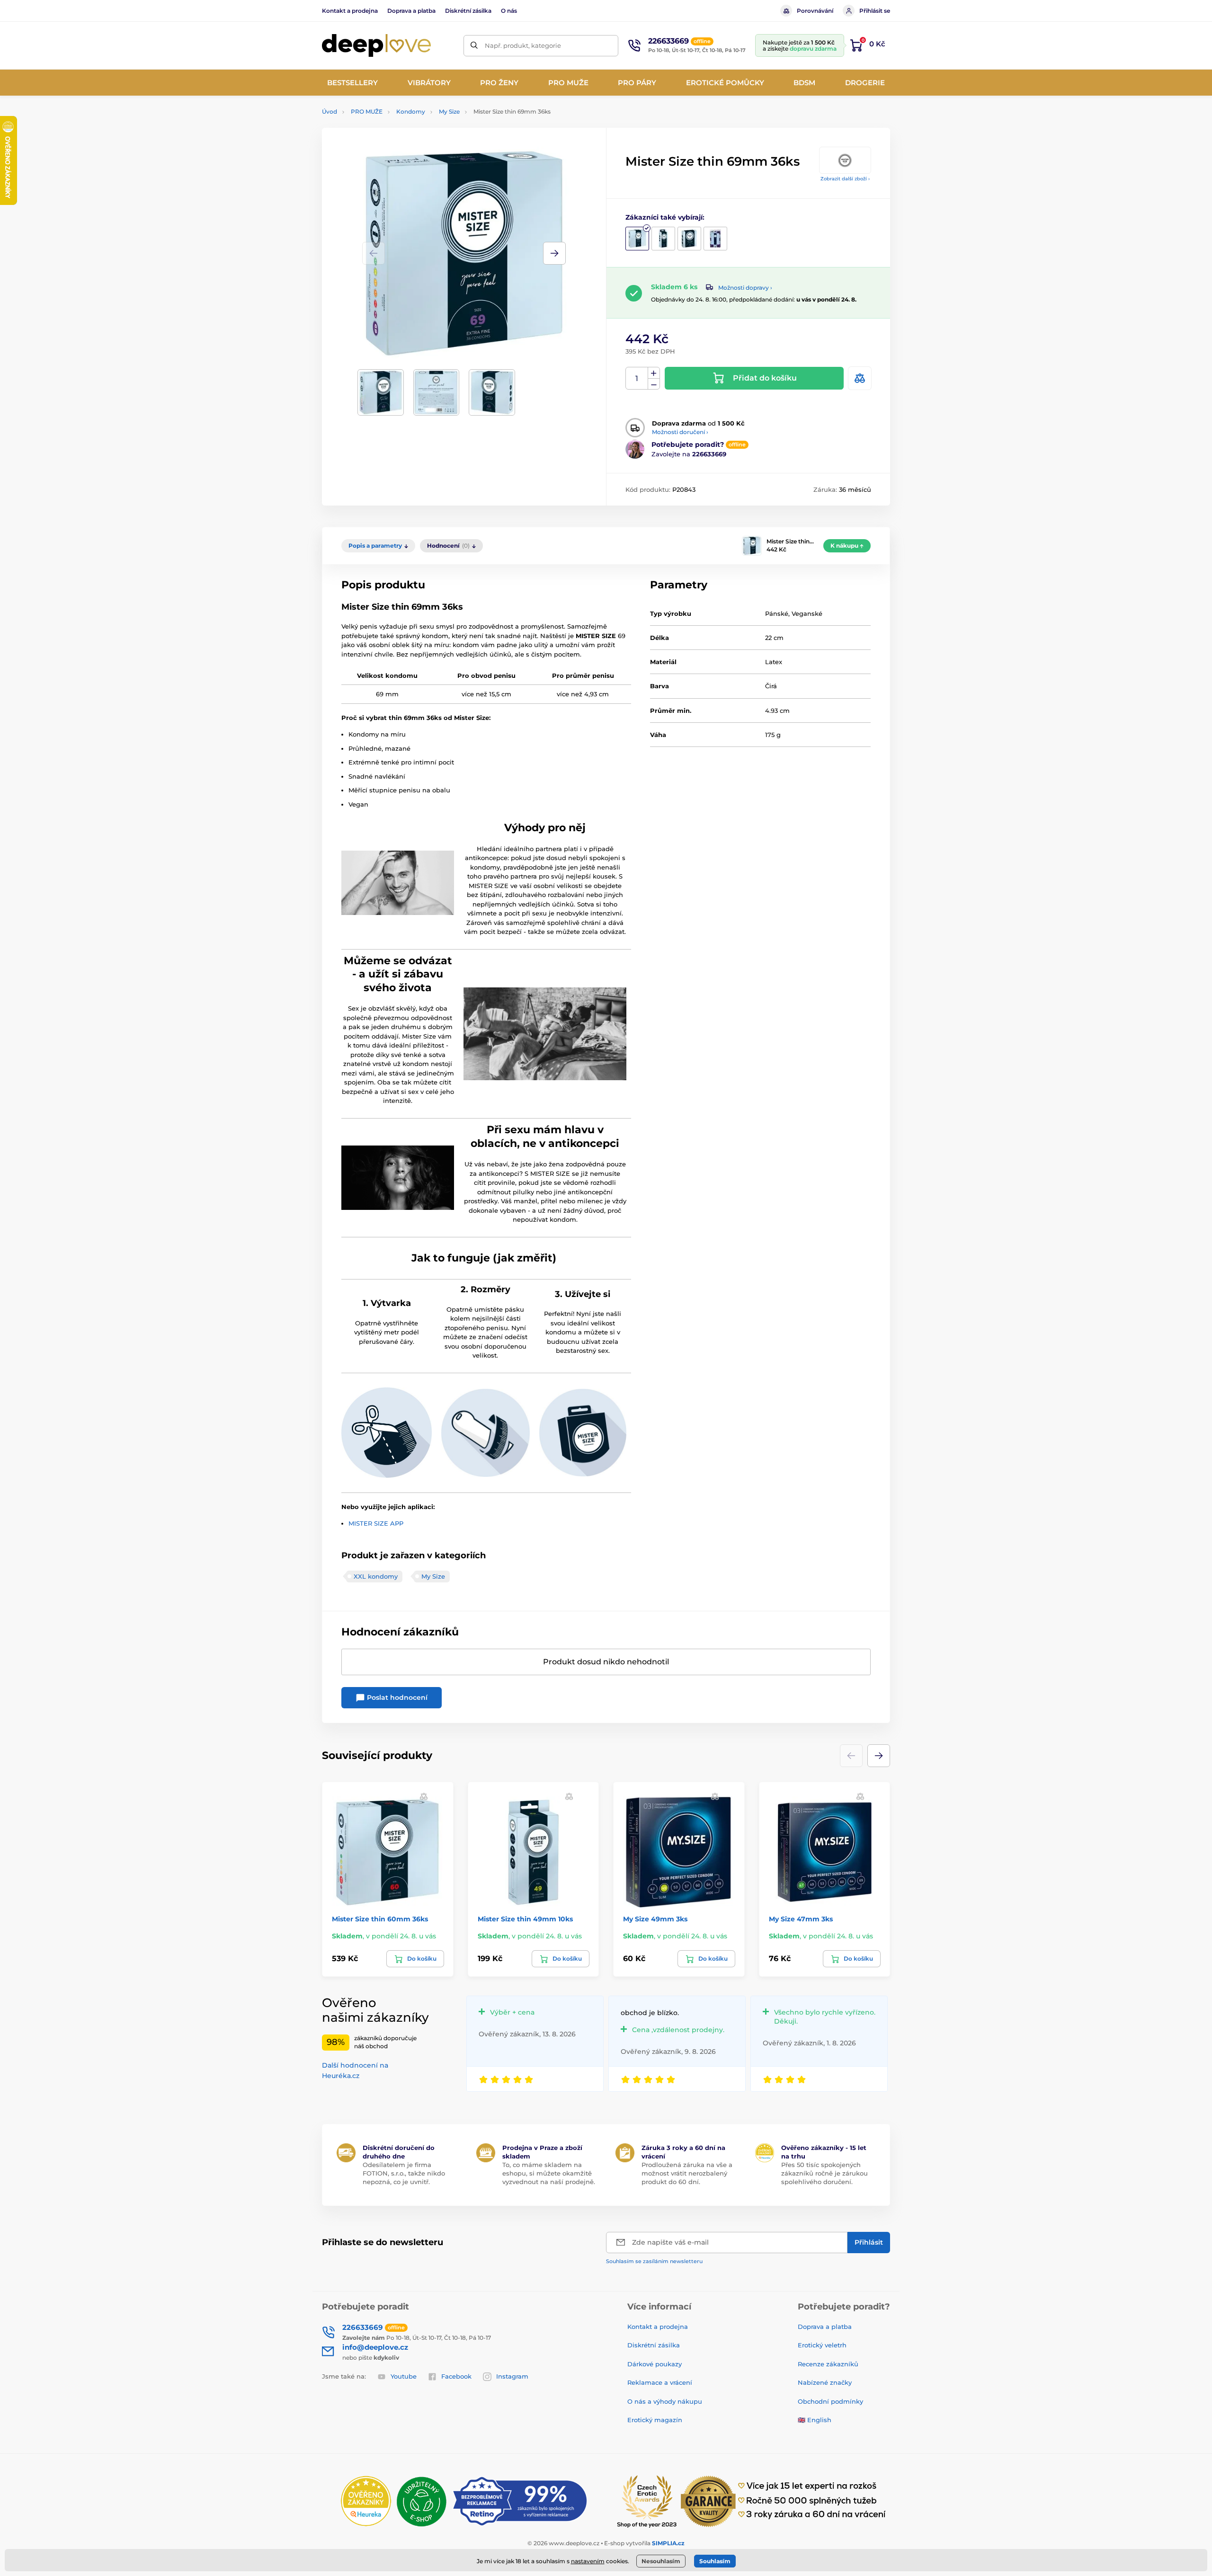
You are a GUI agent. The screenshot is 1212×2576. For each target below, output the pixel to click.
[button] (554, 253)
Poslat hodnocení (396, 1697)
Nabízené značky (825, 2382)
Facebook (456, 2376)
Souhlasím (715, 2561)
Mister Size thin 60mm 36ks (380, 1919)
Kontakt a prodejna (350, 11)
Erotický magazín (655, 2420)
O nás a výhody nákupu (665, 2401)
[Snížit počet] (654, 384)
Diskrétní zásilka (468, 11)
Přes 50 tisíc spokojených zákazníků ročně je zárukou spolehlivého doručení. (824, 2173)
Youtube (404, 2376)
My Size (449, 111)
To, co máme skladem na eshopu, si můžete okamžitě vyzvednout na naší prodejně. (549, 2173)
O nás (509, 11)
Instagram (512, 2376)
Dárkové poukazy (655, 2364)
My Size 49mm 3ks (655, 1919)
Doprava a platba (411, 11)
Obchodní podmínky (830, 2401)
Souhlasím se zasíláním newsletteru (654, 2261)
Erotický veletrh (822, 2345)
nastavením (588, 2561)
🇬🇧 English (815, 2420)
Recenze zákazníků (828, 2364)
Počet (637, 378)
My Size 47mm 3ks (801, 1919)
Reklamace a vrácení (660, 2382)
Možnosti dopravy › (745, 288)
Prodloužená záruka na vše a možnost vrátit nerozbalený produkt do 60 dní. (687, 2173)
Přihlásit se (875, 11)
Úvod (330, 111)
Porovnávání (815, 11)
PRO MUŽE (367, 111)
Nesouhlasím (661, 2561)
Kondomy (411, 111)
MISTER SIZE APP (376, 1523)
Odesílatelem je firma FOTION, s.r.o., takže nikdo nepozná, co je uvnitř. (404, 2173)
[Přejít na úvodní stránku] (376, 46)
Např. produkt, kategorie (523, 45)
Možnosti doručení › (680, 432)
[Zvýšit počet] (654, 373)
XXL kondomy (376, 1576)
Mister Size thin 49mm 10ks (525, 1919)
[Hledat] (474, 46)
